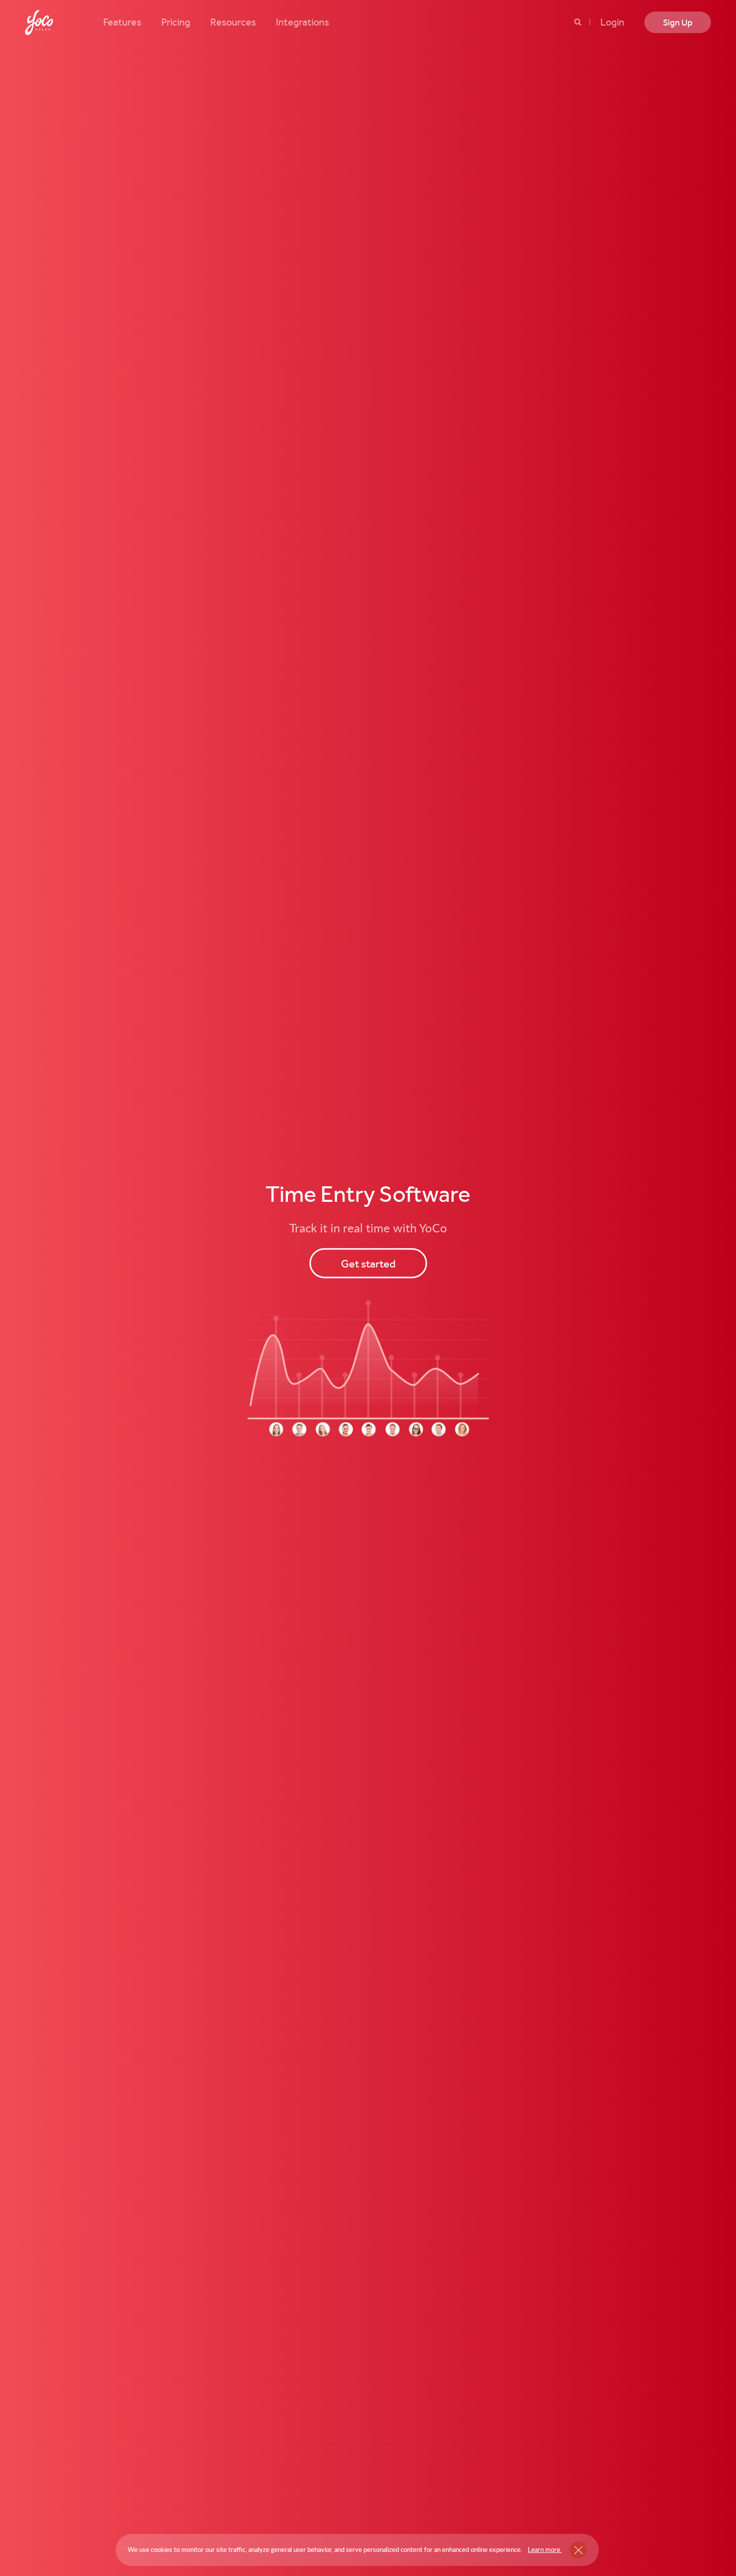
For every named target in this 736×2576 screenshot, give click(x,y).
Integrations (302, 22)
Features (122, 22)
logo (39, 23)
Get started (368, 1263)
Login (612, 22)
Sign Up (678, 22)
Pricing (176, 22)
